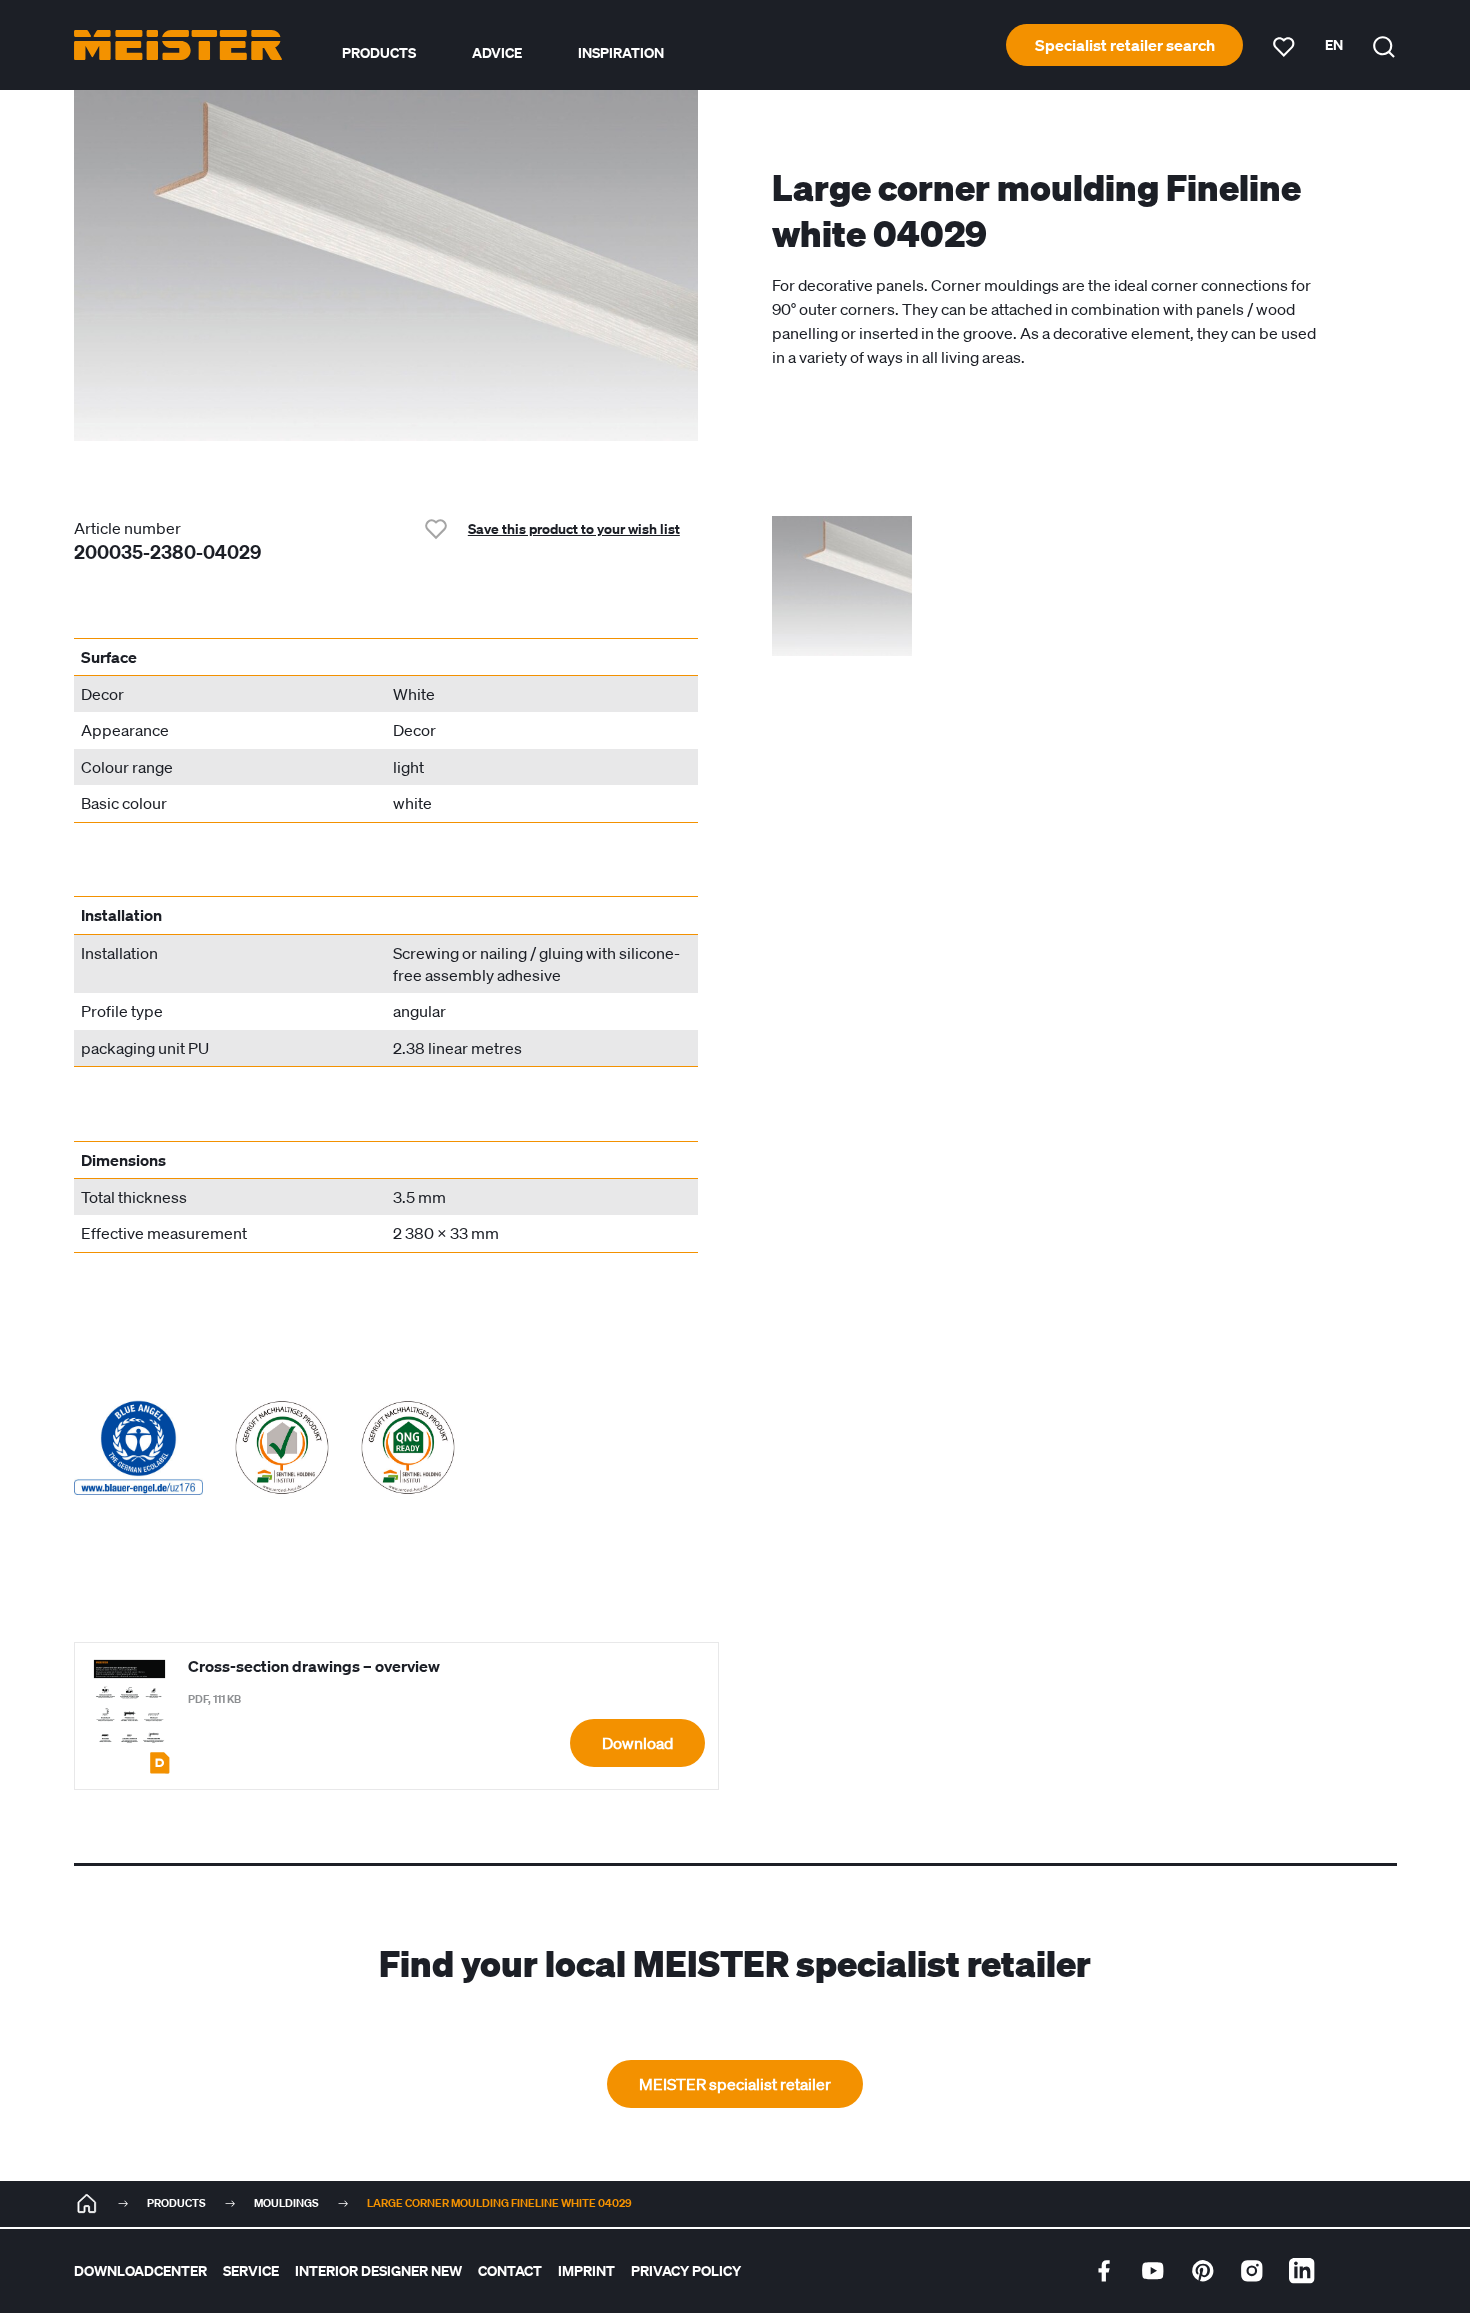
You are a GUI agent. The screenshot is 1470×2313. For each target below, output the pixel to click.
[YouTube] (1153, 2271)
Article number (127, 528)
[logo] (178, 45)
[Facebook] (1104, 2271)
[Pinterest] (1203, 2271)
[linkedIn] (1302, 2271)
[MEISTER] (87, 2204)
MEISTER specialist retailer (735, 2084)
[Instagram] (1252, 2271)
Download (637, 1743)
